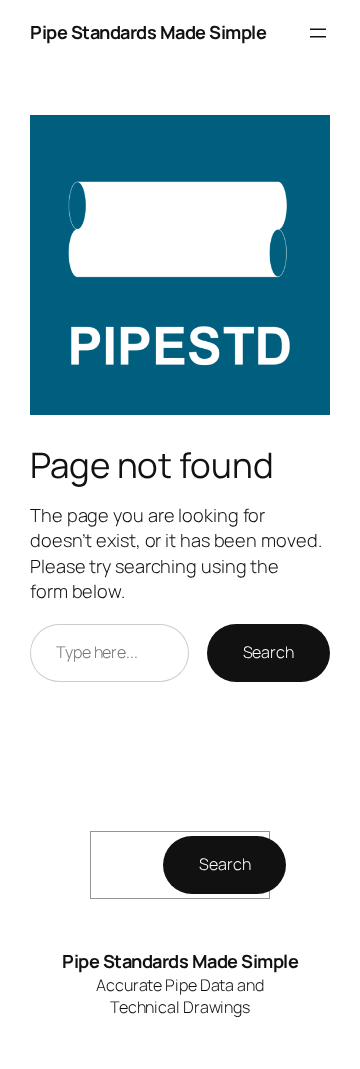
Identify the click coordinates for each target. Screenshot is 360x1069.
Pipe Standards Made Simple (148, 32)
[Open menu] (318, 33)
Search (268, 652)
